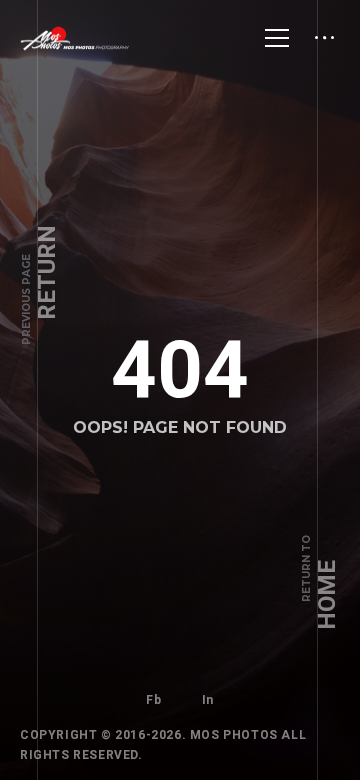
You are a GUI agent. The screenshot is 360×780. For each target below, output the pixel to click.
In (208, 700)
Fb (153, 700)
